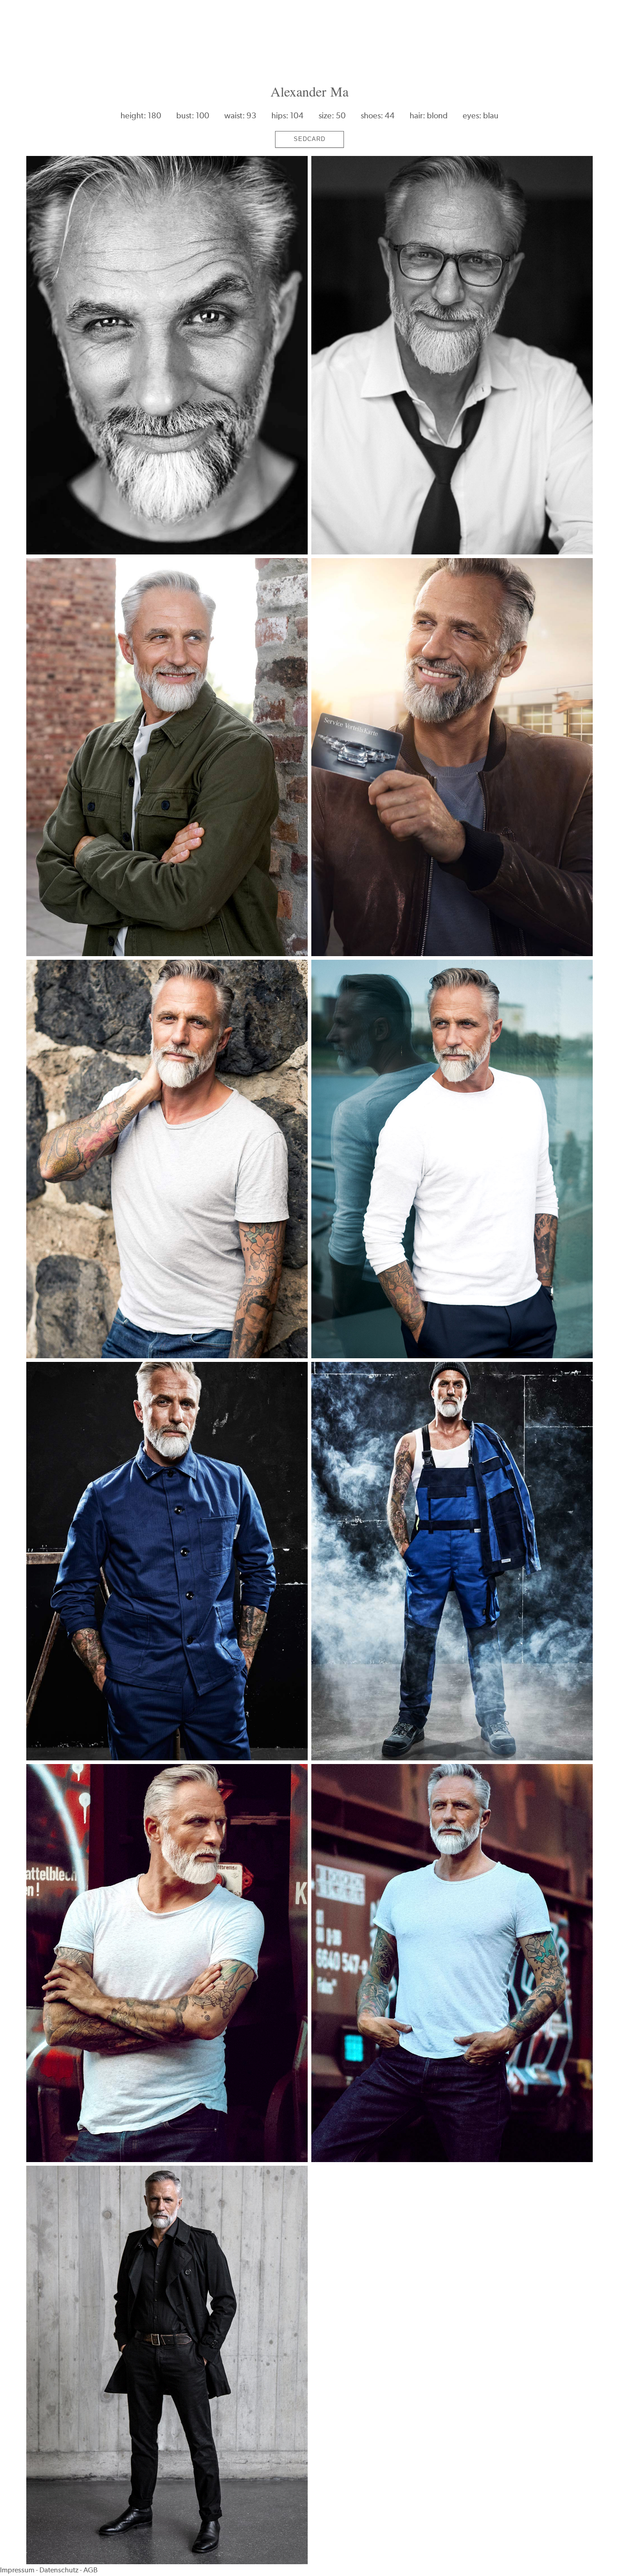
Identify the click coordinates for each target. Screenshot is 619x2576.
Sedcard (309, 139)
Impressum (17, 2570)
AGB (90, 2570)
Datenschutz (59, 2570)
